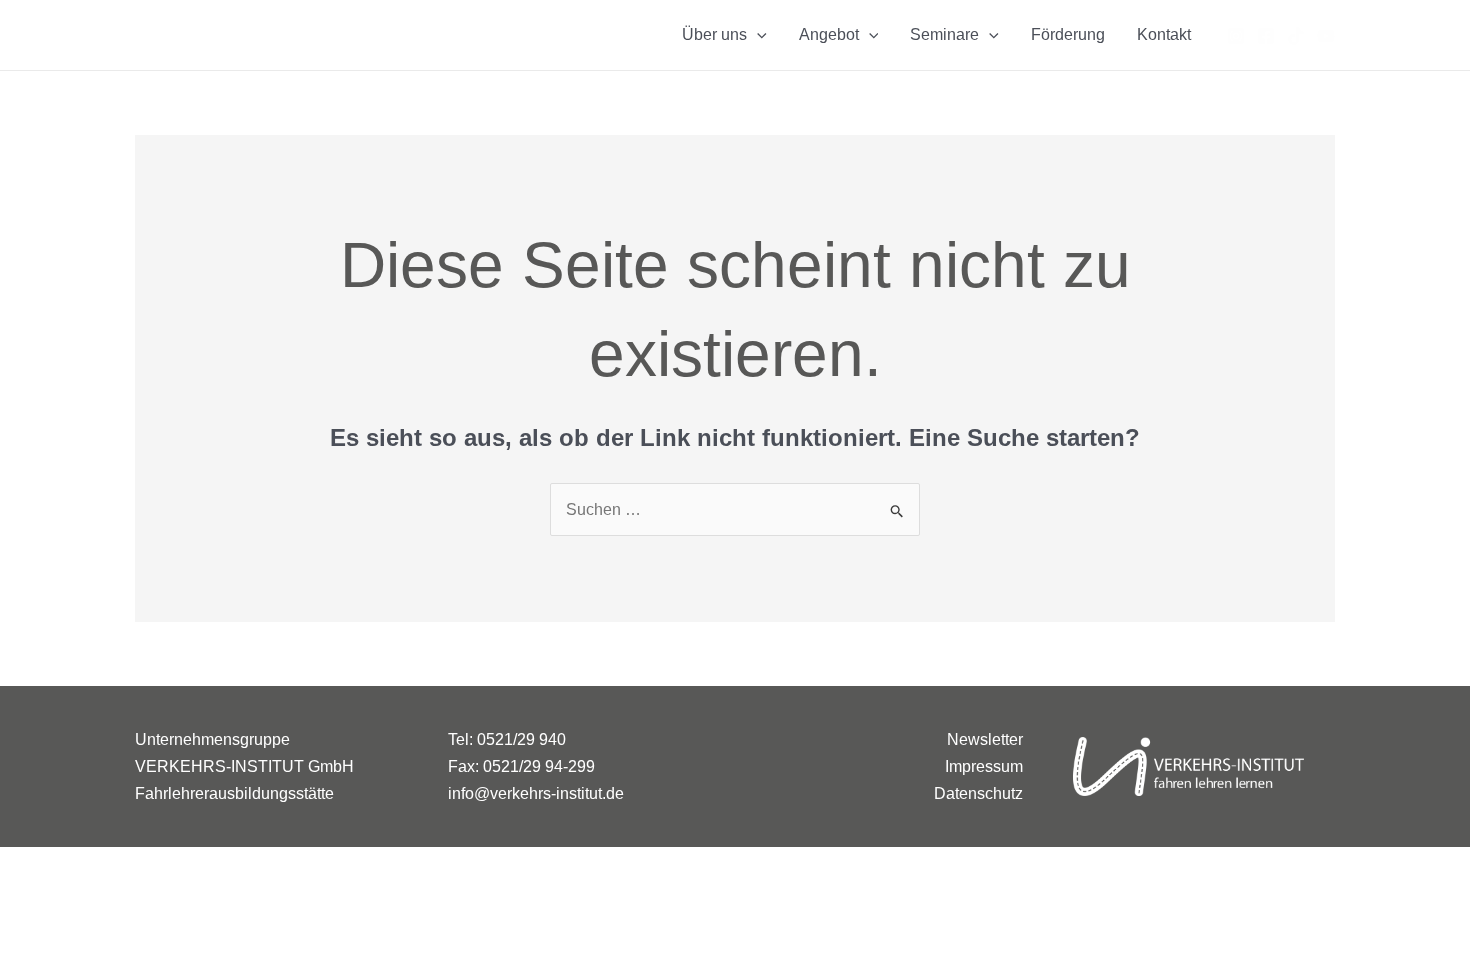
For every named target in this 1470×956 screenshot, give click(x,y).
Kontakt (1164, 34)
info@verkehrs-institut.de (536, 793)
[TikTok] (1296, 36)
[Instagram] (1236, 36)
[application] (757, 35)
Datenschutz (978, 793)
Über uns (714, 34)
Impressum (984, 766)
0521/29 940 (521, 739)
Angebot (829, 34)
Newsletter (985, 739)
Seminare (944, 34)
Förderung (1068, 34)
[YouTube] (1326, 36)
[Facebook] (1266, 36)
